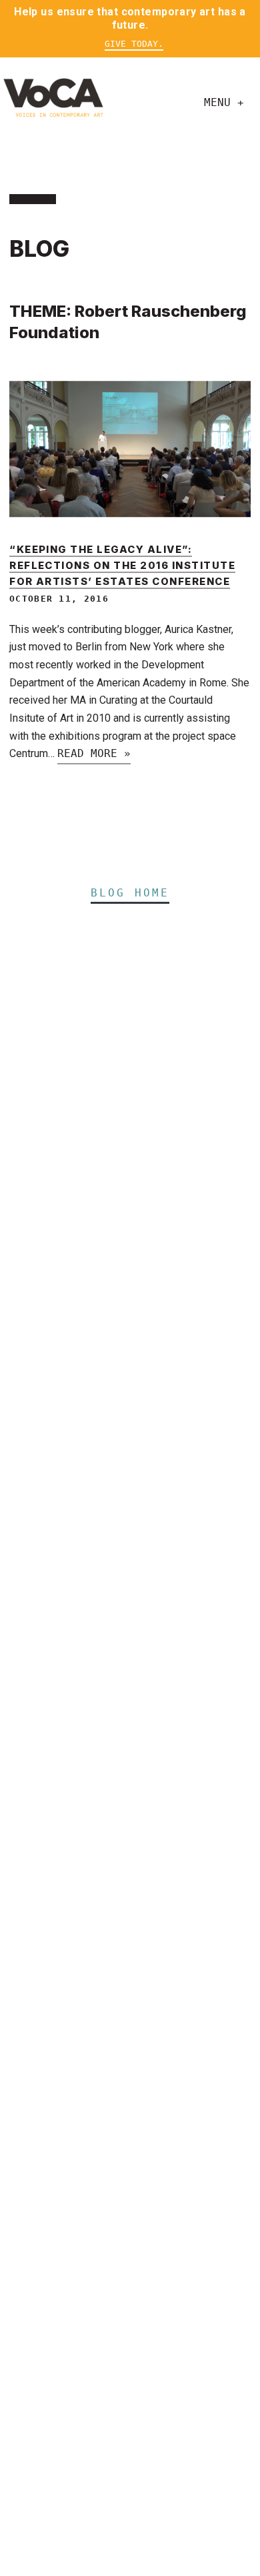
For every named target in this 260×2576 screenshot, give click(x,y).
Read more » (94, 753)
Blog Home (130, 893)
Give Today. (134, 44)
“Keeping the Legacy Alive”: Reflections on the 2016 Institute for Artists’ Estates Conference (122, 566)
